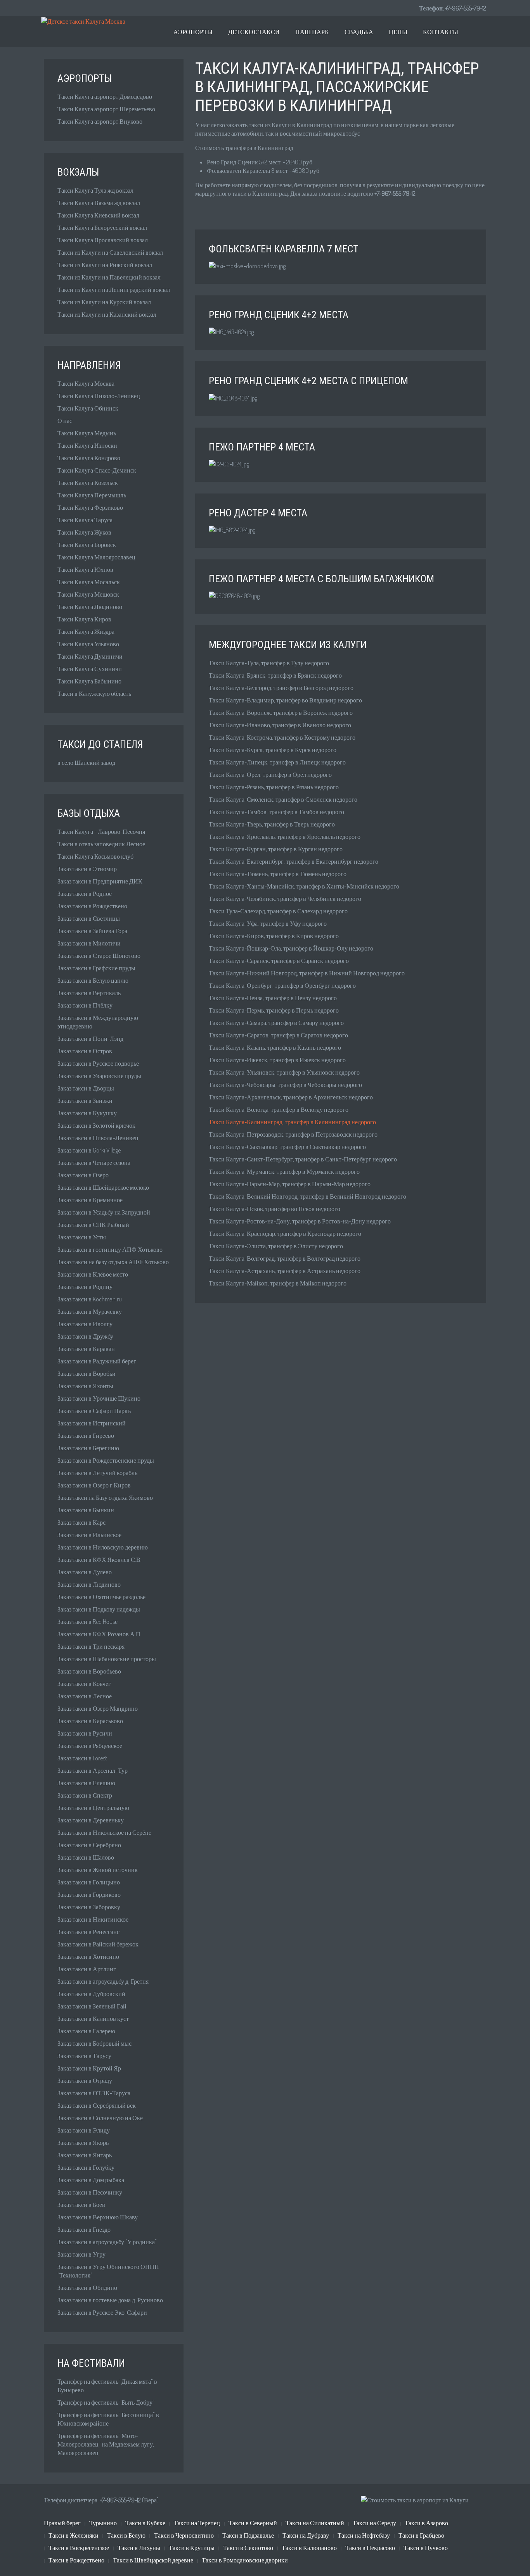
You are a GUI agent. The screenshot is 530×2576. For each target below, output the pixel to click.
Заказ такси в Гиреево (86, 1436)
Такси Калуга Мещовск (88, 594)
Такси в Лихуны (139, 2548)
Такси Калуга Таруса (85, 520)
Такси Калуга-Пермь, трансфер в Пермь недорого (274, 1010)
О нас (65, 421)
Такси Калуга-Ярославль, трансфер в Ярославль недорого (285, 837)
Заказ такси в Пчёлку (85, 1005)
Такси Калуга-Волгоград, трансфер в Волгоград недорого (285, 1258)
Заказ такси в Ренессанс (88, 1932)
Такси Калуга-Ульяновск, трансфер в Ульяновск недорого (284, 1072)
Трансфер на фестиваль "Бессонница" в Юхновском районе (108, 2419)
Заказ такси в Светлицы (89, 918)
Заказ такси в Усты (82, 1237)
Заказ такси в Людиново (89, 1584)
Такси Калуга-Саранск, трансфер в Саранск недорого (279, 961)
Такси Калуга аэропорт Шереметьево (106, 109)
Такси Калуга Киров (84, 619)
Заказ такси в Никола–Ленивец (98, 1138)
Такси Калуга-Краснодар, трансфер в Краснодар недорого (285, 1234)
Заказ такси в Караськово (90, 1721)
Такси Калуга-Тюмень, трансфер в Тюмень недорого (278, 874)
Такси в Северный (253, 2523)
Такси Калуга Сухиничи (90, 669)
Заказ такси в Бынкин (86, 1510)
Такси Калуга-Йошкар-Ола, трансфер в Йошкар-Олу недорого (291, 948)
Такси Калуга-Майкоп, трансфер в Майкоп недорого (278, 1283)
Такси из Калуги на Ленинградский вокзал (114, 290)
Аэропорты (193, 32)
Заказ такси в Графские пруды (96, 968)
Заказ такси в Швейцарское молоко (103, 1187)
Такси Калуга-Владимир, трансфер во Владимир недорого (285, 700)
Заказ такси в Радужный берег (97, 1361)
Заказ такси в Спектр (85, 1795)
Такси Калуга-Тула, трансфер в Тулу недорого (269, 663)
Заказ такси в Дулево (85, 1572)
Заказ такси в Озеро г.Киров (94, 1485)
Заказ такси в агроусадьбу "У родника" (107, 2242)
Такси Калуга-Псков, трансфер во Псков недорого (275, 1209)
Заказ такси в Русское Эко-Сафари (102, 2312)
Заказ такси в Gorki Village (89, 1150)
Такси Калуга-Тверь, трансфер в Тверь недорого (272, 824)
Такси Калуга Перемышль (92, 495)
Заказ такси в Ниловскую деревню (103, 1547)
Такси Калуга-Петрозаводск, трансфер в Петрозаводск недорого (293, 1134)
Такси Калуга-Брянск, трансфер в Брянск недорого (275, 675)
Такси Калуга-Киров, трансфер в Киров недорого (274, 936)
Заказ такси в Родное (85, 894)
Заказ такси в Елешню (86, 1783)
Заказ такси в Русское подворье (98, 1063)
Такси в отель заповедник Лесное (101, 844)
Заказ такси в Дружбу (85, 1336)
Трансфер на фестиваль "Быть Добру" (106, 2402)
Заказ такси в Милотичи (89, 943)
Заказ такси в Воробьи (87, 1373)
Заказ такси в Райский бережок (98, 1944)
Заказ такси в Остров (85, 1051)
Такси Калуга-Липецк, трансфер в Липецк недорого (277, 762)
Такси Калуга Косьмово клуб (95, 856)
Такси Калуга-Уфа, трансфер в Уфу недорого (268, 923)
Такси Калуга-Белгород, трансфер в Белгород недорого (281, 688)
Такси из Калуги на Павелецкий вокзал (109, 277)
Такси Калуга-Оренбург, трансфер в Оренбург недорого (282, 985)
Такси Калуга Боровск (87, 545)
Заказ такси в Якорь (83, 2143)
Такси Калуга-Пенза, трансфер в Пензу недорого (273, 998)
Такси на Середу (374, 2523)
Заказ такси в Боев (81, 2205)
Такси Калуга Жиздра (86, 631)
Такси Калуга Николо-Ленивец (99, 396)
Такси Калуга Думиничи (90, 656)
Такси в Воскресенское (79, 2548)
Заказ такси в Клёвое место (93, 1274)
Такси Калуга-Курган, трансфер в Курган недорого (276, 849)
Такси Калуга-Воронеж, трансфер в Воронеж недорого (281, 713)
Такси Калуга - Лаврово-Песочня (101, 832)
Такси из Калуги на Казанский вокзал (107, 314)
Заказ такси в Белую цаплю (93, 980)
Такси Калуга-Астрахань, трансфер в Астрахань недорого (285, 1271)
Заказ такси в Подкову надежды (99, 1609)
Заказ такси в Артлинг (87, 1969)
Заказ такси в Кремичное (90, 1200)
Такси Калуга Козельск (88, 483)
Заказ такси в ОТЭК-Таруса (94, 2093)
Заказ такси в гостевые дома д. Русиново (110, 2300)
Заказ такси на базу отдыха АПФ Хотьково (113, 1262)
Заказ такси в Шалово (86, 1857)
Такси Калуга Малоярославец (96, 557)
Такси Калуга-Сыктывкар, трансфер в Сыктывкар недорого (287, 1147)
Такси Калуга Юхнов (85, 569)
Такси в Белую (126, 2535)
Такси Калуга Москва (86, 383)
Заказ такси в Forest (82, 1758)
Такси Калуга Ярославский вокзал (103, 240)
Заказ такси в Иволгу (85, 1324)
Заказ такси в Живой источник (98, 1870)
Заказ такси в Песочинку (90, 2192)
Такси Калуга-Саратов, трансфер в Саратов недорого (278, 1035)
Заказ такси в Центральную (93, 1808)
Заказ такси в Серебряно (89, 1845)
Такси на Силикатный (315, 2523)
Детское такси (254, 32)
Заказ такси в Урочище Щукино (99, 1398)
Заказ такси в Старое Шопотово (99, 956)
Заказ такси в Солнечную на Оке (100, 2118)
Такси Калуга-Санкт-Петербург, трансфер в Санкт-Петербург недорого (303, 1159)
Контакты (441, 32)
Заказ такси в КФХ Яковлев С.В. (100, 1560)
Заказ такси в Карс (81, 1522)
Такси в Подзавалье (248, 2535)
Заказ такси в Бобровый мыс (94, 2043)
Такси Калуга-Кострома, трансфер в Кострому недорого (282, 737)
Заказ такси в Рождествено (92, 906)
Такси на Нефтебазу (364, 2535)
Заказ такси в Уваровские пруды (99, 1076)
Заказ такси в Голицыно (89, 1882)
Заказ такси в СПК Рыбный (93, 1225)
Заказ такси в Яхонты (85, 1386)
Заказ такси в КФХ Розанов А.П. (100, 1634)
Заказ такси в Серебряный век (97, 2105)
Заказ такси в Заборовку (89, 1907)
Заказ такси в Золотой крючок (96, 1125)
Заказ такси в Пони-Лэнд (90, 1039)
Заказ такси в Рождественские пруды (106, 1460)
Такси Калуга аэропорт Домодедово (105, 97)
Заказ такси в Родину (85, 1287)
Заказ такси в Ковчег (84, 1684)
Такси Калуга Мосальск (89, 582)
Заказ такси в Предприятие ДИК (100, 881)
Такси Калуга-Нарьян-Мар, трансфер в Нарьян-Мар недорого (290, 1184)
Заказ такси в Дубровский (91, 1994)
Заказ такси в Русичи (85, 1733)
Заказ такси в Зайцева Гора (92, 931)
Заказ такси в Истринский (92, 1423)
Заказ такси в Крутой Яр (89, 2068)
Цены (398, 32)
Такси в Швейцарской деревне (153, 2560)
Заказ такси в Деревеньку (91, 1820)
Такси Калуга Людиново (90, 607)
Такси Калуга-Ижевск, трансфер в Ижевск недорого (277, 1060)
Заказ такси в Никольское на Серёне (104, 1832)
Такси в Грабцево (421, 2535)
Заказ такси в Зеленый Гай (92, 2006)
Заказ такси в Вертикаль (89, 993)
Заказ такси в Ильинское (89, 1535)
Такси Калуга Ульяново (88, 644)
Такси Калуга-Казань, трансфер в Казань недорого (275, 1047)
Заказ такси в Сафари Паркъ (94, 1411)
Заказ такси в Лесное (85, 1696)
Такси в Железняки (74, 2535)
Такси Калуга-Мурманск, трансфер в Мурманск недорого (284, 1172)
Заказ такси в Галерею (86, 2031)
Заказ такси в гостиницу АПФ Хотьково (110, 1249)
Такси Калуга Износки (87, 445)
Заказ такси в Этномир (87, 869)
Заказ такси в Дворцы (86, 1088)
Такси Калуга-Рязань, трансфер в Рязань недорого (274, 787)
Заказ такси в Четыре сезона (94, 1163)
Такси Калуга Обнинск (88, 408)
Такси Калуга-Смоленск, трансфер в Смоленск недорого (283, 799)
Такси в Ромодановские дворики (245, 2560)
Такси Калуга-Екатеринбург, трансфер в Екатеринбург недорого (294, 861)
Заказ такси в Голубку (86, 2167)
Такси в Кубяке (145, 2523)
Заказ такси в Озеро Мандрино (98, 1708)
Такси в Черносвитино (184, 2535)
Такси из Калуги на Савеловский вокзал (110, 252)
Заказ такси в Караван (86, 1349)
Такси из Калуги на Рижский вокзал (105, 265)
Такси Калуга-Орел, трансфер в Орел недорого (270, 775)
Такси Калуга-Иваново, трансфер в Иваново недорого (280, 725)
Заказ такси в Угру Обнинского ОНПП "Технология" (108, 2271)
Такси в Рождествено (76, 2560)
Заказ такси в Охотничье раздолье (101, 1597)
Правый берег (62, 2523)
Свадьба (359, 32)
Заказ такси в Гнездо (84, 2229)
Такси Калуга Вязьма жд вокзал (99, 203)
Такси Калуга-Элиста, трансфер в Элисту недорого (276, 1246)
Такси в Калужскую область (94, 694)
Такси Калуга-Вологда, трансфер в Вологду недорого (279, 1109)
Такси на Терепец (197, 2523)
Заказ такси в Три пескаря (91, 1646)
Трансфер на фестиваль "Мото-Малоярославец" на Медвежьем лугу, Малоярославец (106, 2444)
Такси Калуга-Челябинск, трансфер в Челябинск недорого (285, 899)
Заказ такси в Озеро (83, 1175)
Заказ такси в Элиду (84, 2130)
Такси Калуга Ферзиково (90, 507)
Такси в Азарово (426, 2523)
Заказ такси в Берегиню (88, 1448)
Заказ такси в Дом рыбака (91, 2180)
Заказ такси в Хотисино (88, 1957)
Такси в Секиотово (248, 2548)
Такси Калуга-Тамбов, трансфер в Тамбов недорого (276, 812)
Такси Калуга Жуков (84, 532)
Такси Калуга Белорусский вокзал (102, 228)
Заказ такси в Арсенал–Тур (93, 1770)
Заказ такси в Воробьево (89, 1671)
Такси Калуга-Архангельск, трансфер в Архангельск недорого (291, 1097)
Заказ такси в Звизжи (85, 1101)
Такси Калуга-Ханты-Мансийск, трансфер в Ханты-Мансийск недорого (304, 886)
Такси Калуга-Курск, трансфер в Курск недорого (273, 750)
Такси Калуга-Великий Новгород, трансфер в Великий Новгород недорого (307, 1196)
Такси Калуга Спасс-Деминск (97, 470)
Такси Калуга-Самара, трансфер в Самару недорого (276, 1023)
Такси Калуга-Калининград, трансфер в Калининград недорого (292, 1122)
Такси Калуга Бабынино (89, 681)
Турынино (103, 2523)
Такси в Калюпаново (309, 2548)
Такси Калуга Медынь (87, 433)
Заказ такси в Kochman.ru (90, 1299)
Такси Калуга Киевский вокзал (98, 215)
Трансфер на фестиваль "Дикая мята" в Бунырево (107, 2386)
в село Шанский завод (86, 763)
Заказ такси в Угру (81, 2254)
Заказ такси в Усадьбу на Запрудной (104, 1212)
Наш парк (312, 32)
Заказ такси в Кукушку (87, 1113)
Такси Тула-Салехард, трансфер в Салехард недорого (278, 911)
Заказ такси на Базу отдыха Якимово (105, 1498)
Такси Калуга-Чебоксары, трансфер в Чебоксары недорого (285, 1085)
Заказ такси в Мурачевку (90, 1311)
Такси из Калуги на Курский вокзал (104, 302)
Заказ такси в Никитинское (93, 1919)
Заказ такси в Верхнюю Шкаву (98, 2217)
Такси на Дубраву (306, 2535)
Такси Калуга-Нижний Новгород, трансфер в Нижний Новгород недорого (307, 973)
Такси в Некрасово (370, 2548)
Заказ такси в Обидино (87, 2288)
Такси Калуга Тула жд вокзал (95, 190)
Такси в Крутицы (192, 2548)
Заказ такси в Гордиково (89, 1894)
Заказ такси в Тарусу (84, 2056)
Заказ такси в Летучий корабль (97, 1473)
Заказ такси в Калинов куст (93, 2019)
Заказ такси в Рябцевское (90, 1746)
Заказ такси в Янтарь (85, 2155)
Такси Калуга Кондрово (89, 458)
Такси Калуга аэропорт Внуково (100, 121)
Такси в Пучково (426, 2548)
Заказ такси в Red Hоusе (87, 1622)
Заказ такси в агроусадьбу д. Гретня (103, 1981)
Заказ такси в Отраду (85, 2081)
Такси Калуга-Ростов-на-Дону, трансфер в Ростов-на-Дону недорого (300, 1221)
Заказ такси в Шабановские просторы (107, 1659)
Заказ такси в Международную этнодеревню (98, 1022)
